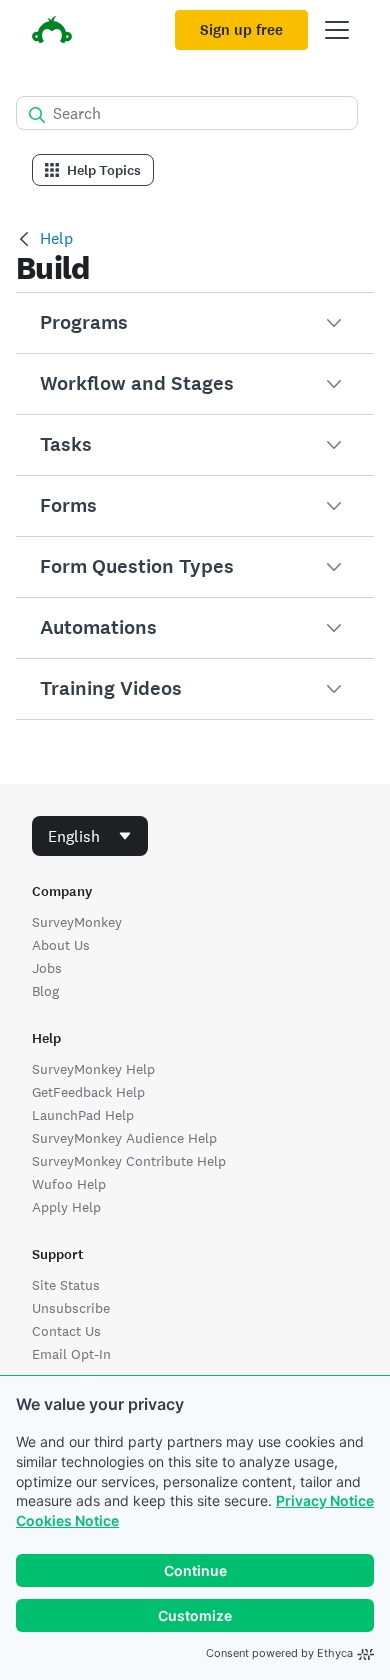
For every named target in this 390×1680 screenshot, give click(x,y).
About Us (61, 945)
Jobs (47, 968)
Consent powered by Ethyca (279, 1653)
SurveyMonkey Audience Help (124, 1138)
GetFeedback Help (88, 1092)
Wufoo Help (69, 1184)
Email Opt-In (71, 1354)
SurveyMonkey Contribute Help (129, 1161)
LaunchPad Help (83, 1115)
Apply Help (66, 1207)
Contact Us (66, 1331)
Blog (45, 991)
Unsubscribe (71, 1308)
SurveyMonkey (77, 922)
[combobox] (90, 836)
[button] (195, 323)
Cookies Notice (67, 1520)
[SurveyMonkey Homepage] (52, 32)
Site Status (66, 1285)
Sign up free (241, 30)
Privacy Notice (325, 1500)
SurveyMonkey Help (93, 1069)
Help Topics (104, 170)
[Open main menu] (337, 30)
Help (56, 238)
